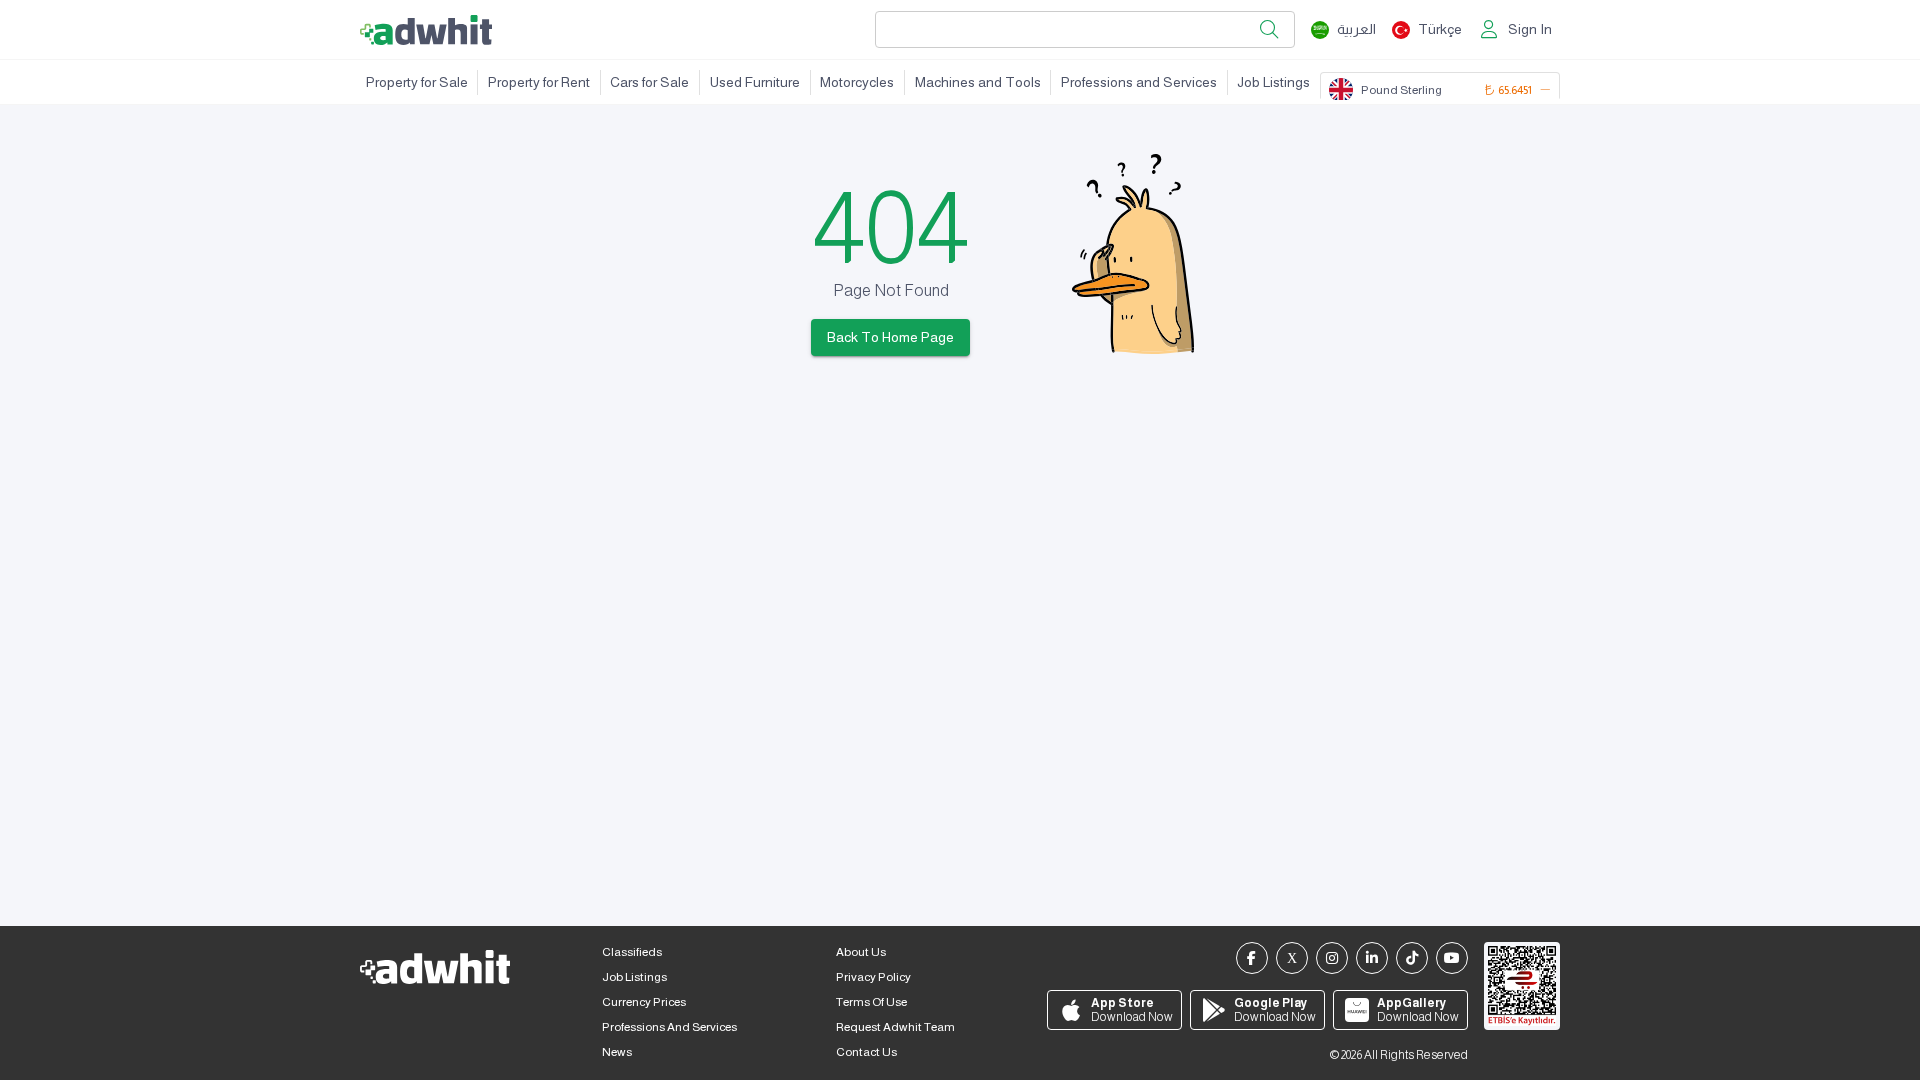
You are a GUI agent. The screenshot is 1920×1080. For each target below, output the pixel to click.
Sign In (1530, 29)
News (617, 1052)
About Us (861, 952)
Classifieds (632, 952)
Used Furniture (755, 82)
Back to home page (890, 337)
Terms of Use (871, 1002)
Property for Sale (417, 82)
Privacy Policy (873, 977)
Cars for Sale (649, 82)
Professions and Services (1139, 82)
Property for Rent (539, 82)
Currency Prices (644, 1002)
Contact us (866, 1052)
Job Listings (1273, 82)
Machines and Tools (978, 82)
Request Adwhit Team (895, 1027)
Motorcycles (857, 82)
